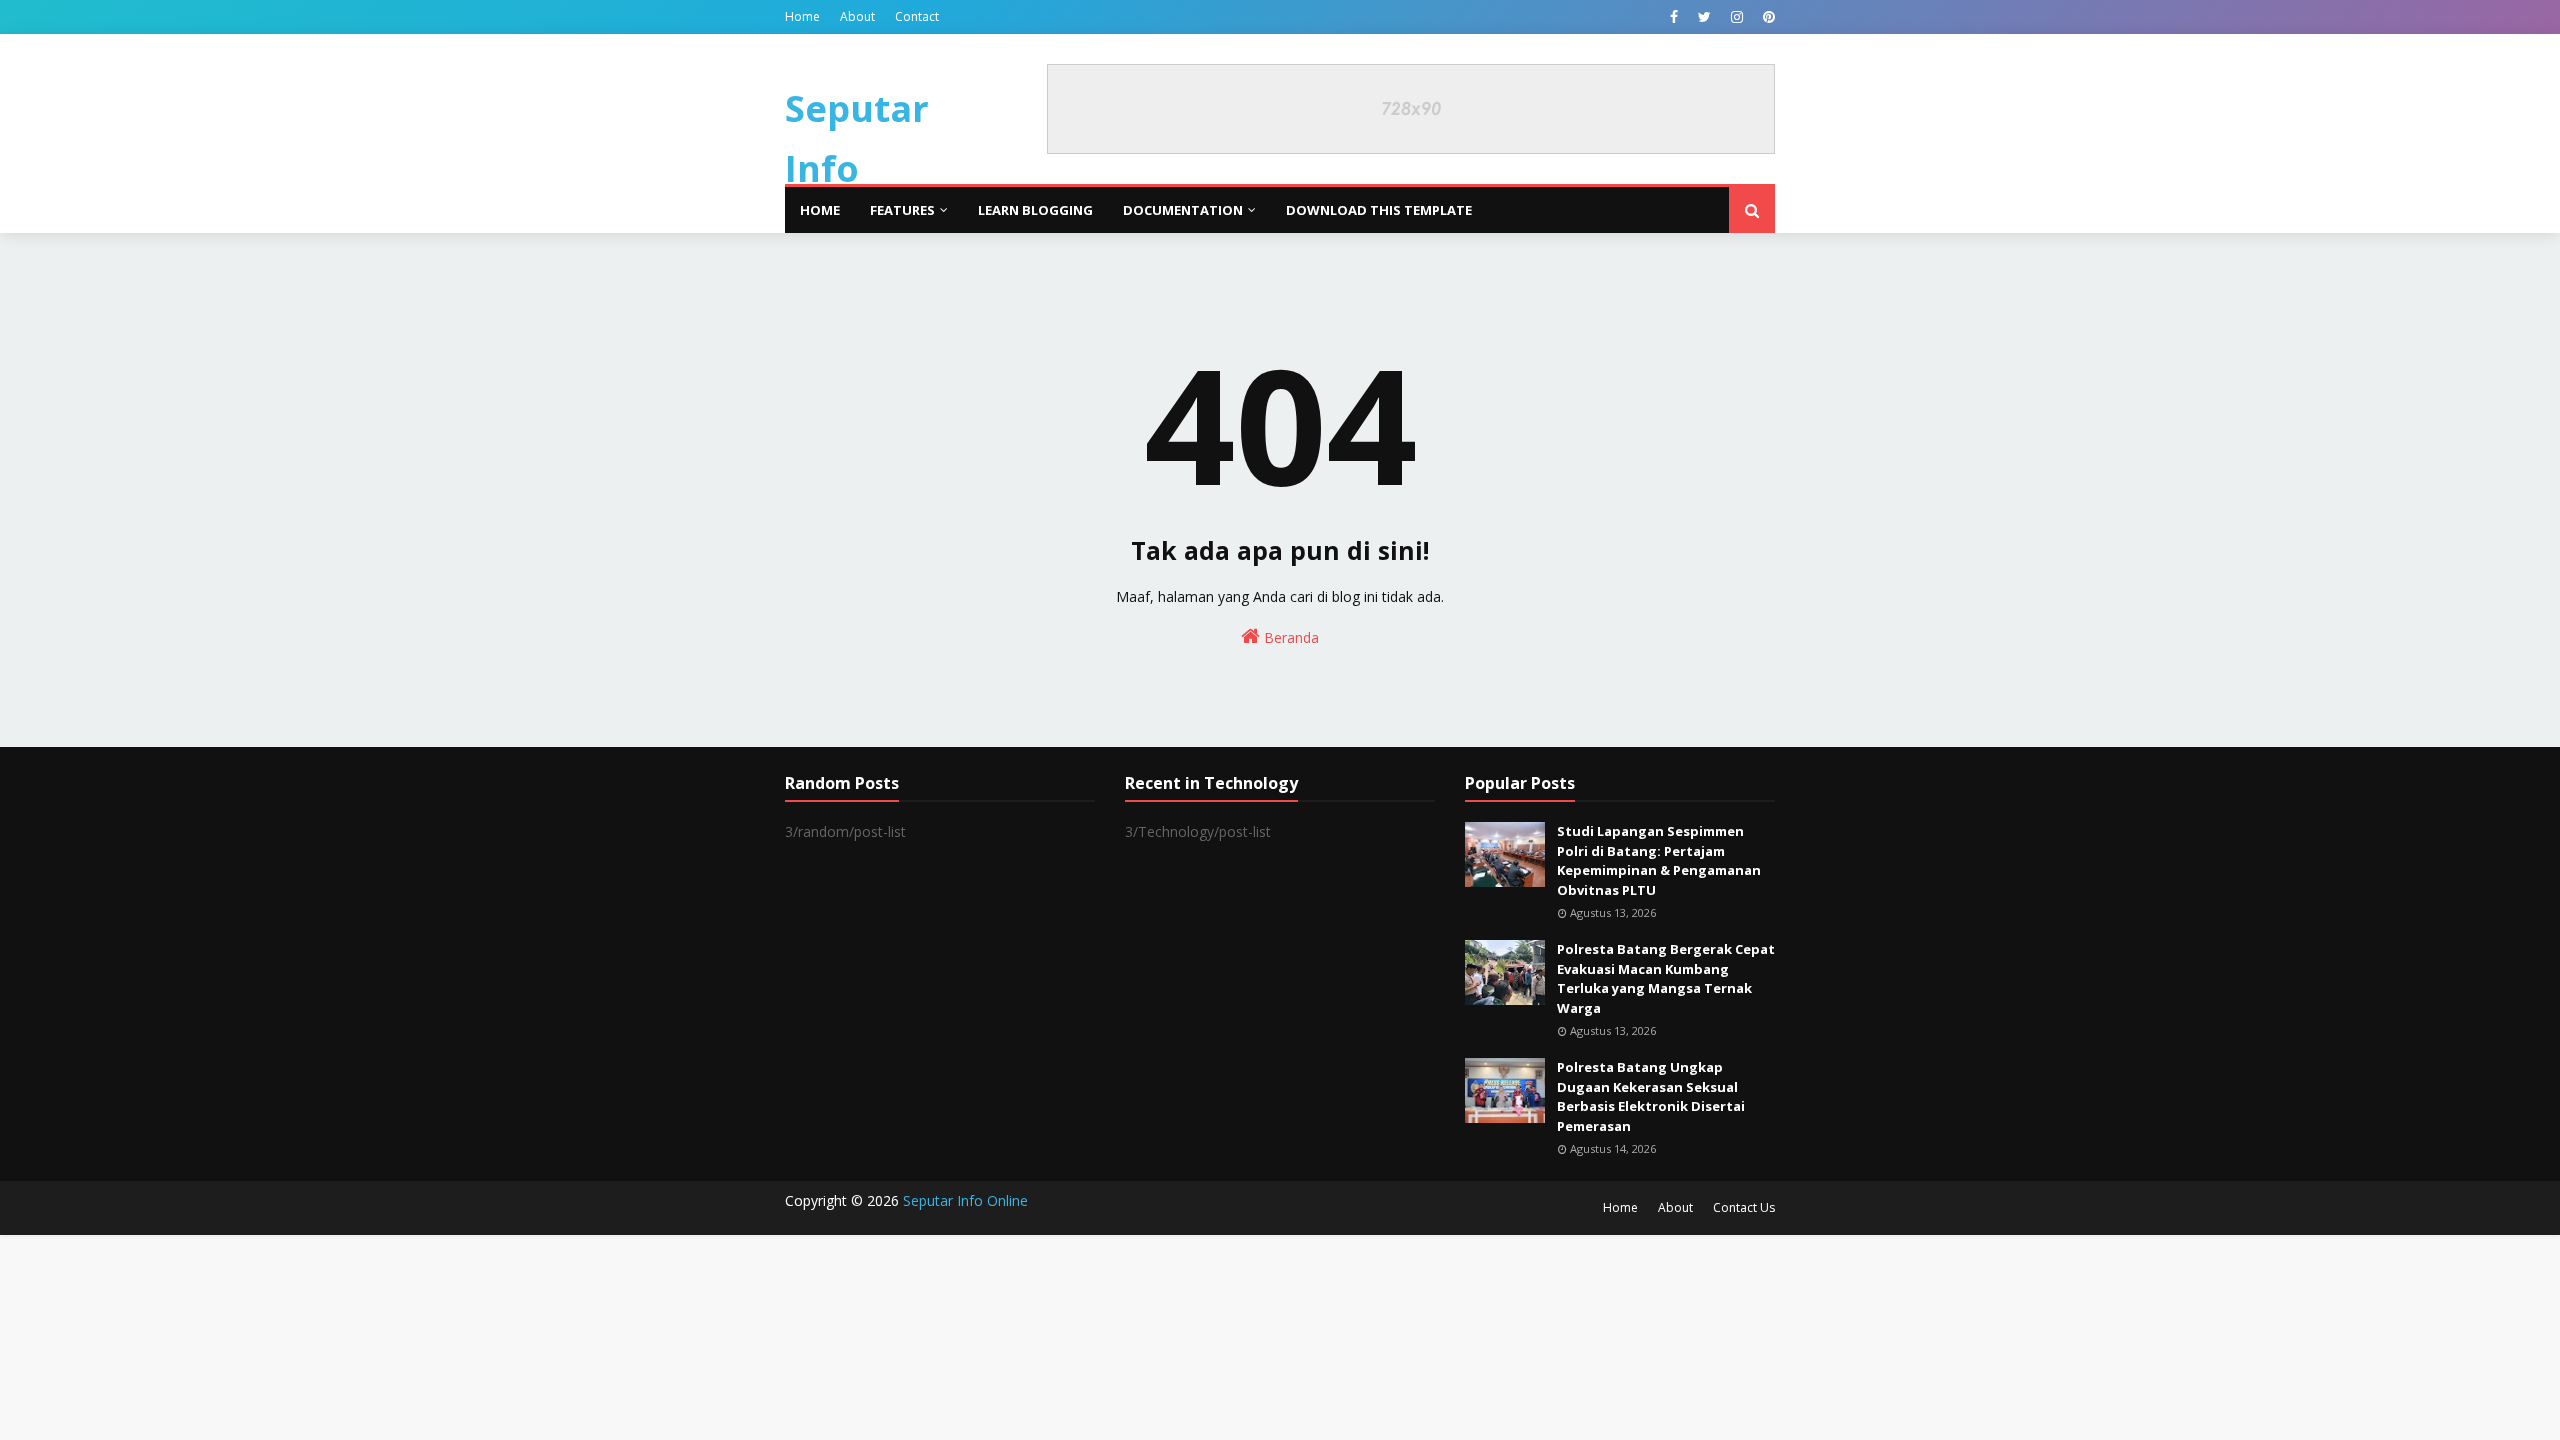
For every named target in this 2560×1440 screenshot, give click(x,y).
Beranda (1289, 637)
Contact (917, 16)
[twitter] (1704, 17)
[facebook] (1674, 17)
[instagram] (1737, 17)
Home (802, 16)
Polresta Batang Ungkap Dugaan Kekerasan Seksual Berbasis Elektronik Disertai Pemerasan (1651, 1096)
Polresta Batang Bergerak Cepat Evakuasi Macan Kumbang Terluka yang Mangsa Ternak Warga (1666, 978)
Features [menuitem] (902, 210)
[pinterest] (1766, 17)
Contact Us (1744, 1207)
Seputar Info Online (857, 168)
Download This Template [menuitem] (1379, 210)
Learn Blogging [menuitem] (1035, 210)
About (857, 16)
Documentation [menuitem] (1183, 210)
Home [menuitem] (820, 210)
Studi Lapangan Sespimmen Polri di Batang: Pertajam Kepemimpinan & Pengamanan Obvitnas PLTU (1659, 860)
